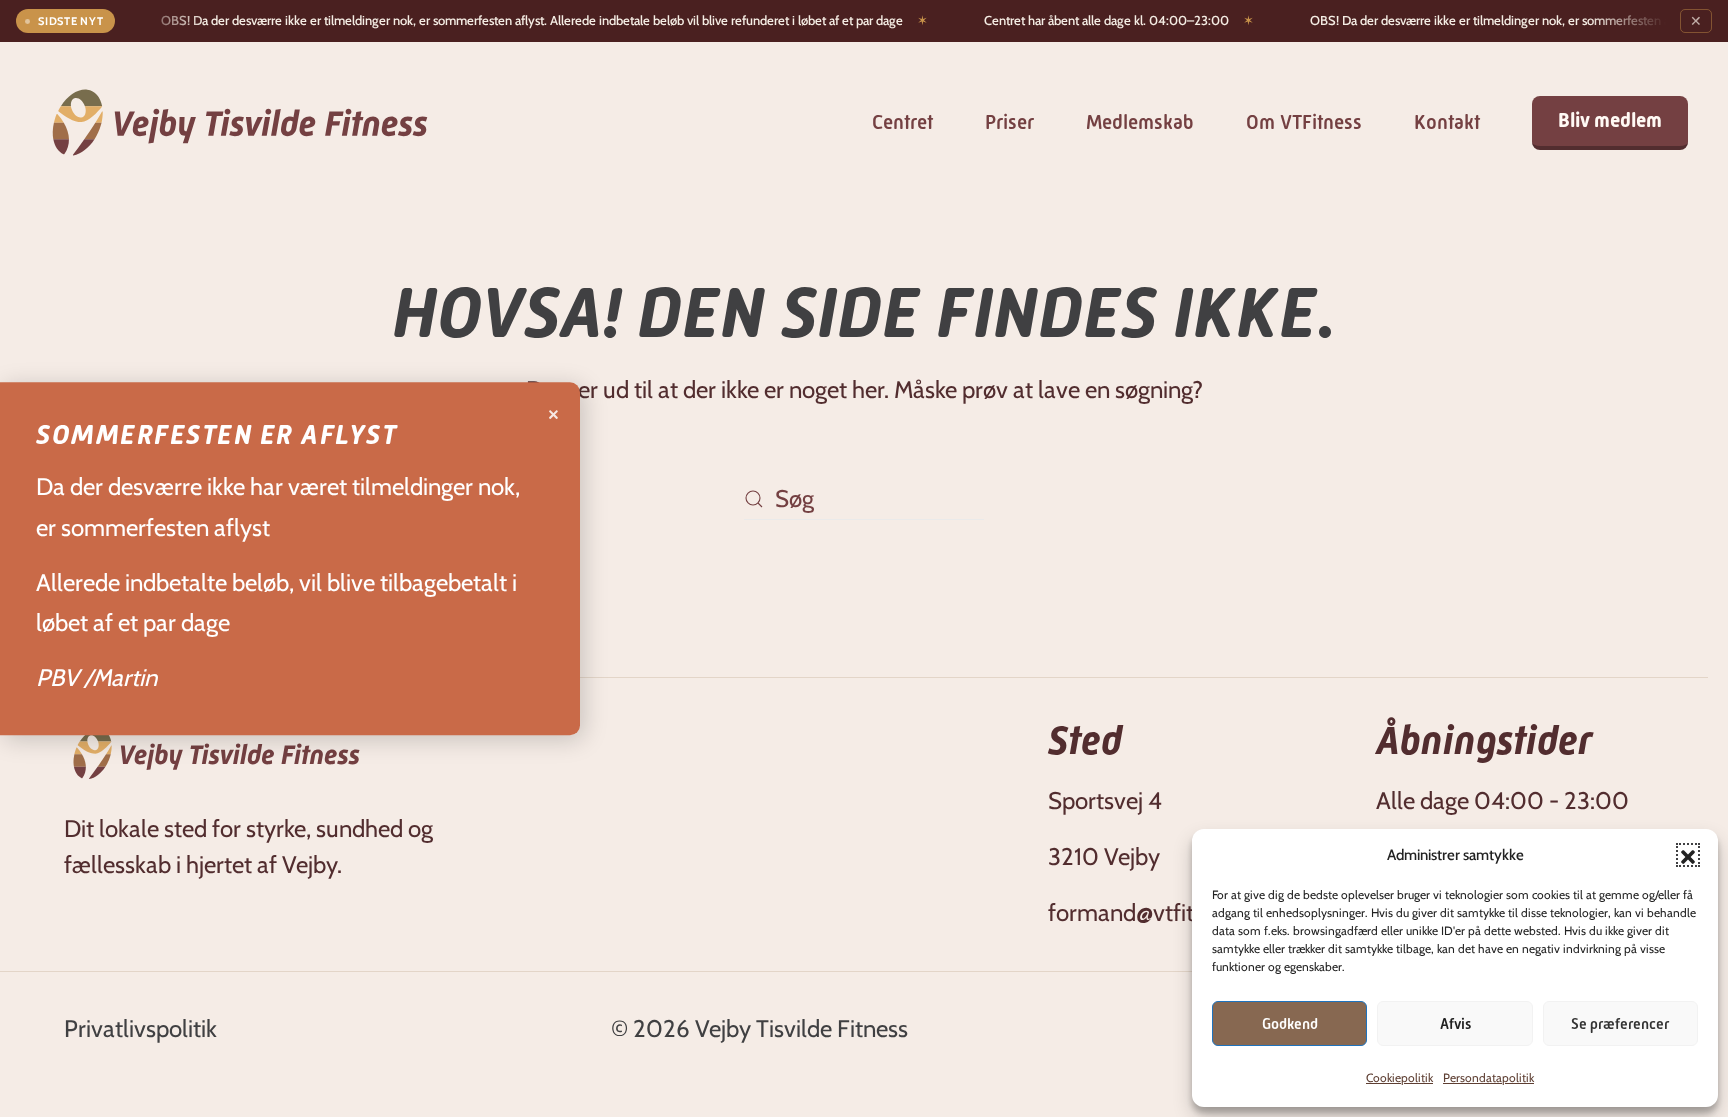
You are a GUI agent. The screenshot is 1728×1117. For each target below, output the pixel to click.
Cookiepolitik (1399, 1077)
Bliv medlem (1610, 120)
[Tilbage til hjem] (240, 122)
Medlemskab (1140, 122)
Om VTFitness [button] (1304, 122)
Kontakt (1447, 122)
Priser (1009, 122)
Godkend (1290, 1024)
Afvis (1455, 1024)
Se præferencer (1620, 1024)
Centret (902, 122)
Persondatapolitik (1488, 1077)
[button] (1688, 855)
